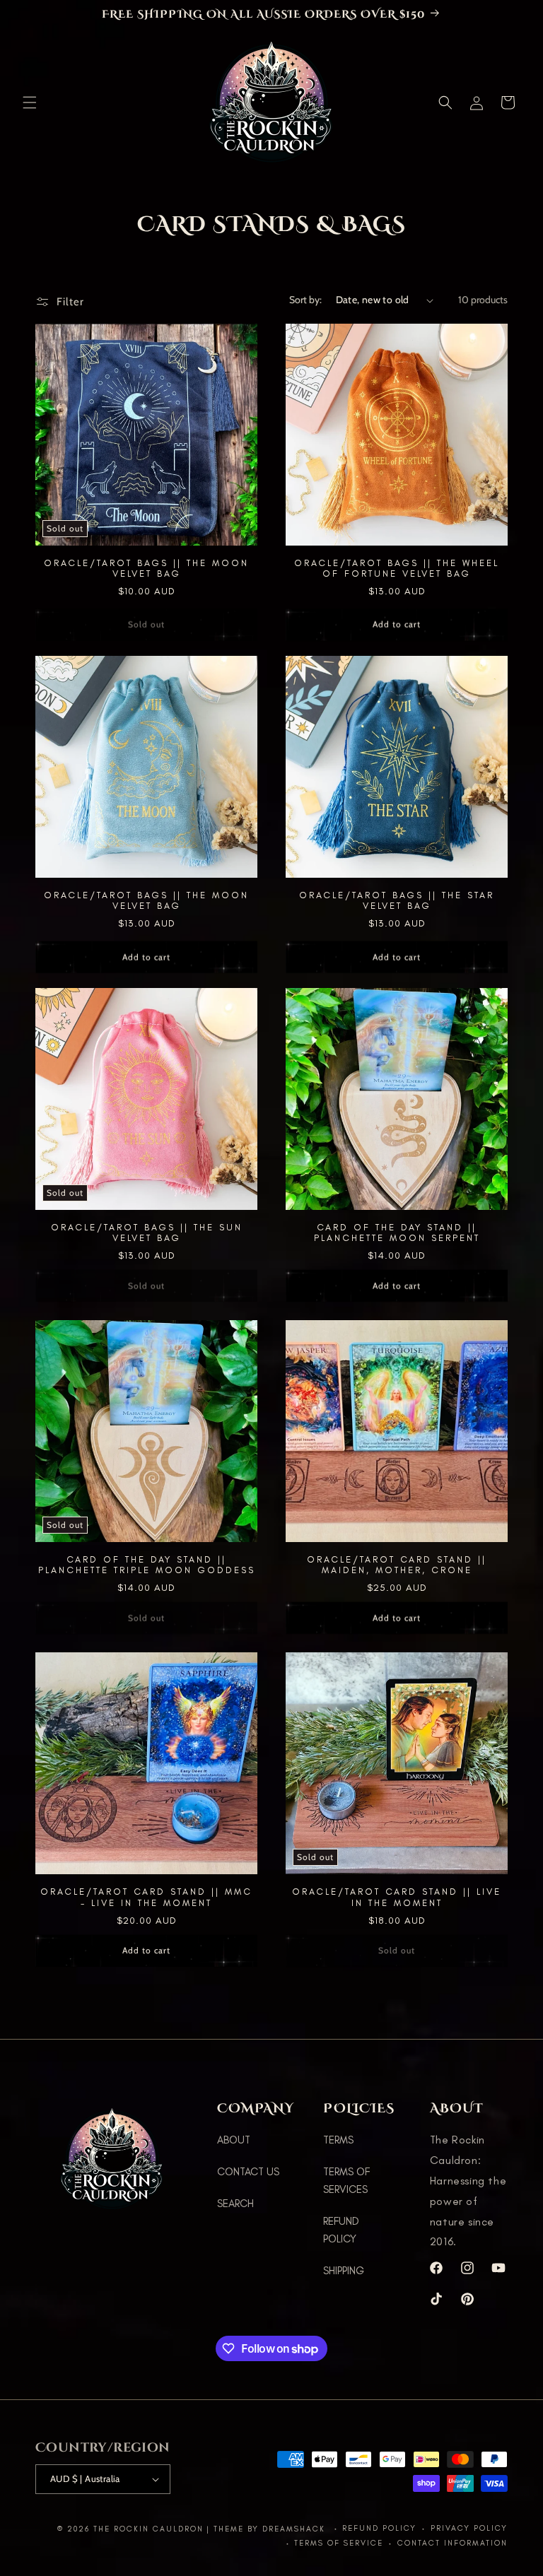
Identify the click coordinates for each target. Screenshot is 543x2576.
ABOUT (234, 2140)
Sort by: (305, 300)
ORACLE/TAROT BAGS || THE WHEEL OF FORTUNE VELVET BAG (397, 568)
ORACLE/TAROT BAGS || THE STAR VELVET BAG (397, 900)
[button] (30, 102)
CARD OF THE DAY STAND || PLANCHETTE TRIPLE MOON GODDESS (147, 1565)
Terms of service (339, 2543)
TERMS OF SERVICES (346, 2181)
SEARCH (235, 2204)
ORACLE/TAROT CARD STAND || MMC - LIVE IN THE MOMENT (146, 1897)
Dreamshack (296, 2529)
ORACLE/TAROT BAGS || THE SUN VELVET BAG (147, 1233)
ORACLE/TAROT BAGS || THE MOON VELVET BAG (146, 568)
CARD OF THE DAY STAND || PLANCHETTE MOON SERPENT (397, 1233)
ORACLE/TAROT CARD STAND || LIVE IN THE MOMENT (397, 1897)
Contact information (452, 2543)
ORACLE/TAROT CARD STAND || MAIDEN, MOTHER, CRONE (397, 1565)
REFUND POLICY (341, 2230)
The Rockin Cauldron (148, 2529)
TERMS (338, 2140)
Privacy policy (469, 2528)
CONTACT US (248, 2172)
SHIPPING (344, 2271)
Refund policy (379, 2528)
